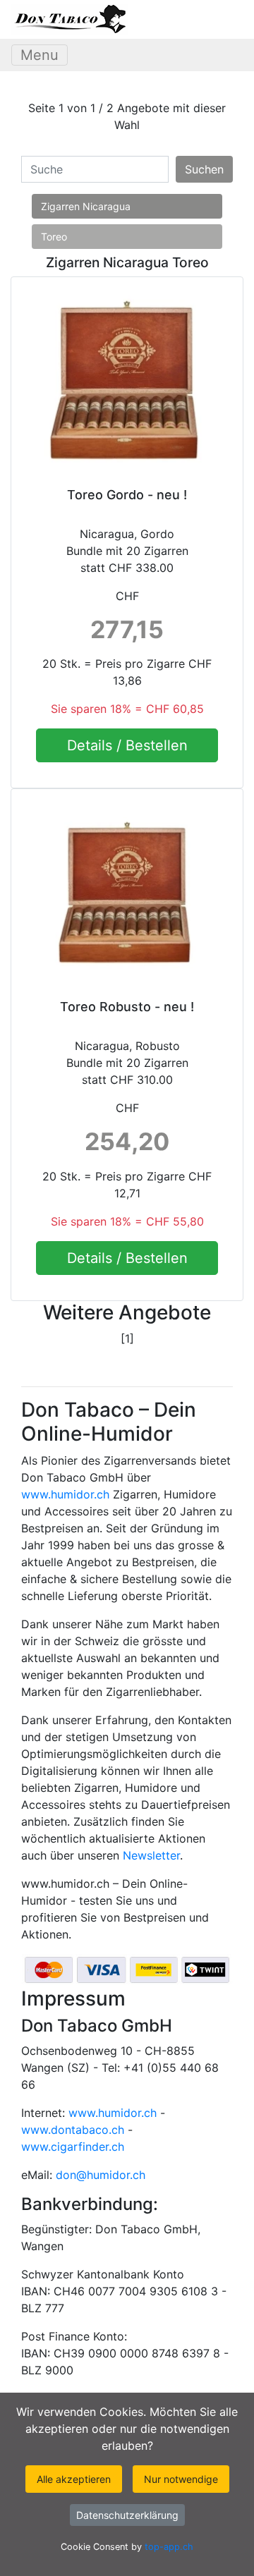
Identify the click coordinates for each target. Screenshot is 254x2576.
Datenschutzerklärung (127, 2515)
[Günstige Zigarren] (69, 19)
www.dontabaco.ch (73, 2130)
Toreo (54, 237)
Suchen (204, 169)
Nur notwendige (181, 2479)
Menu (40, 55)
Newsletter (151, 1855)
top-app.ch (169, 2547)
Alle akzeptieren (74, 2479)
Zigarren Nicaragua (86, 206)
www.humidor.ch (65, 1494)
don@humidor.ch (101, 2175)
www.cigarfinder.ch (73, 2147)
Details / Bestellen (127, 745)
